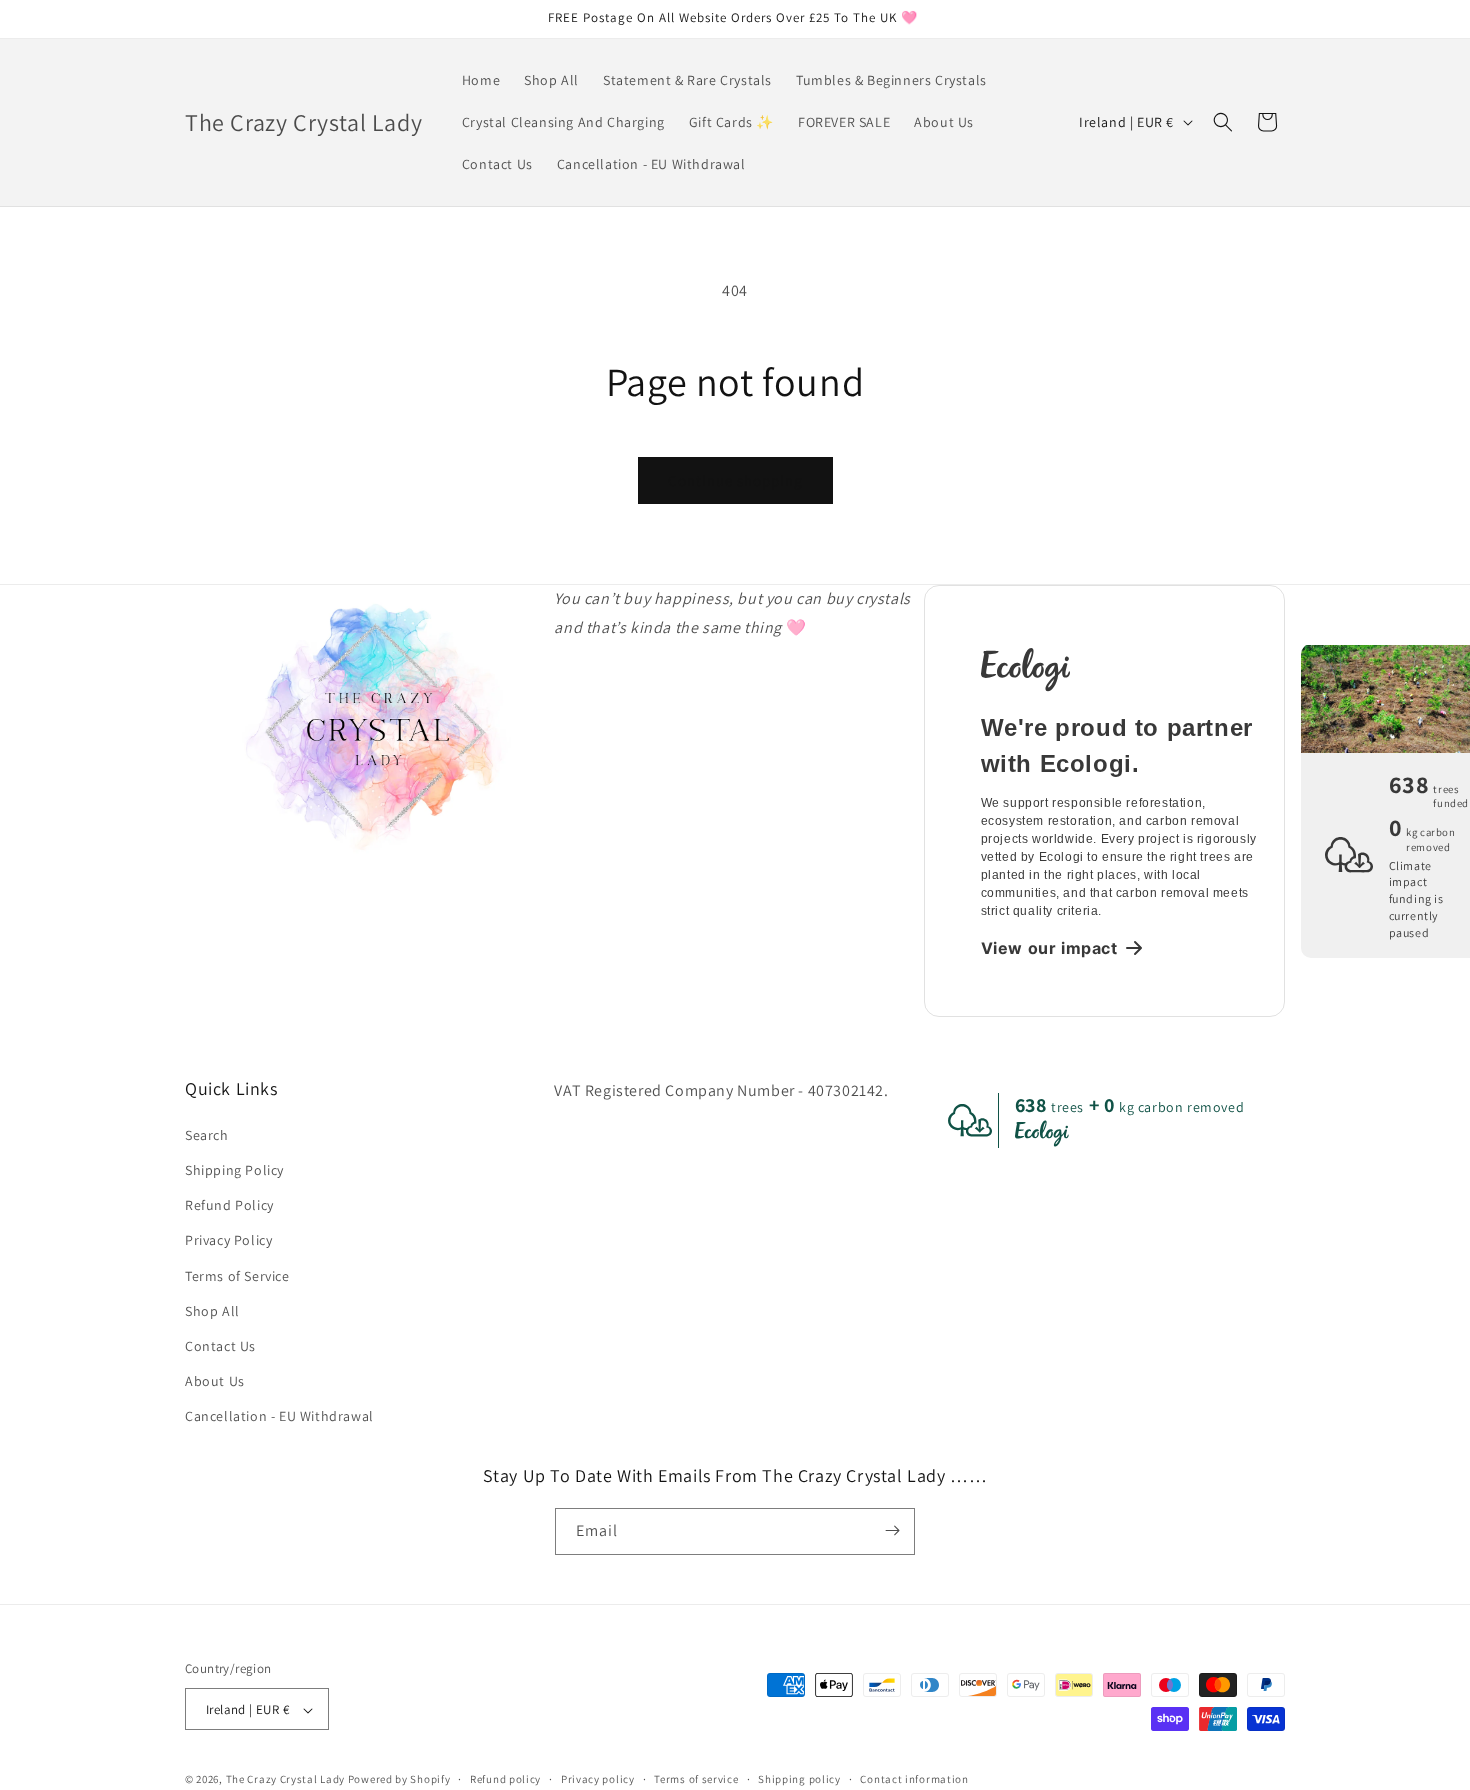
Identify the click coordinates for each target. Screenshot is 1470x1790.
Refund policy (505, 1779)
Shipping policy (799, 1779)
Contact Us (220, 1345)
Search (207, 1134)
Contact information (914, 1779)
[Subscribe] (892, 1530)
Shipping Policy (234, 1169)
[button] (1223, 122)
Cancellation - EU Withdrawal (279, 1416)
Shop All (212, 1310)
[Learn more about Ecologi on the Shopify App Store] (1121, 668)
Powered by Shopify (399, 1780)
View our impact (1049, 948)
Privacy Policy (228, 1240)
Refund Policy (229, 1204)
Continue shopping (735, 480)
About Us (215, 1380)
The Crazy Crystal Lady (285, 1780)
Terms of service (696, 1779)
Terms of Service (237, 1275)
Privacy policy (598, 1779)
